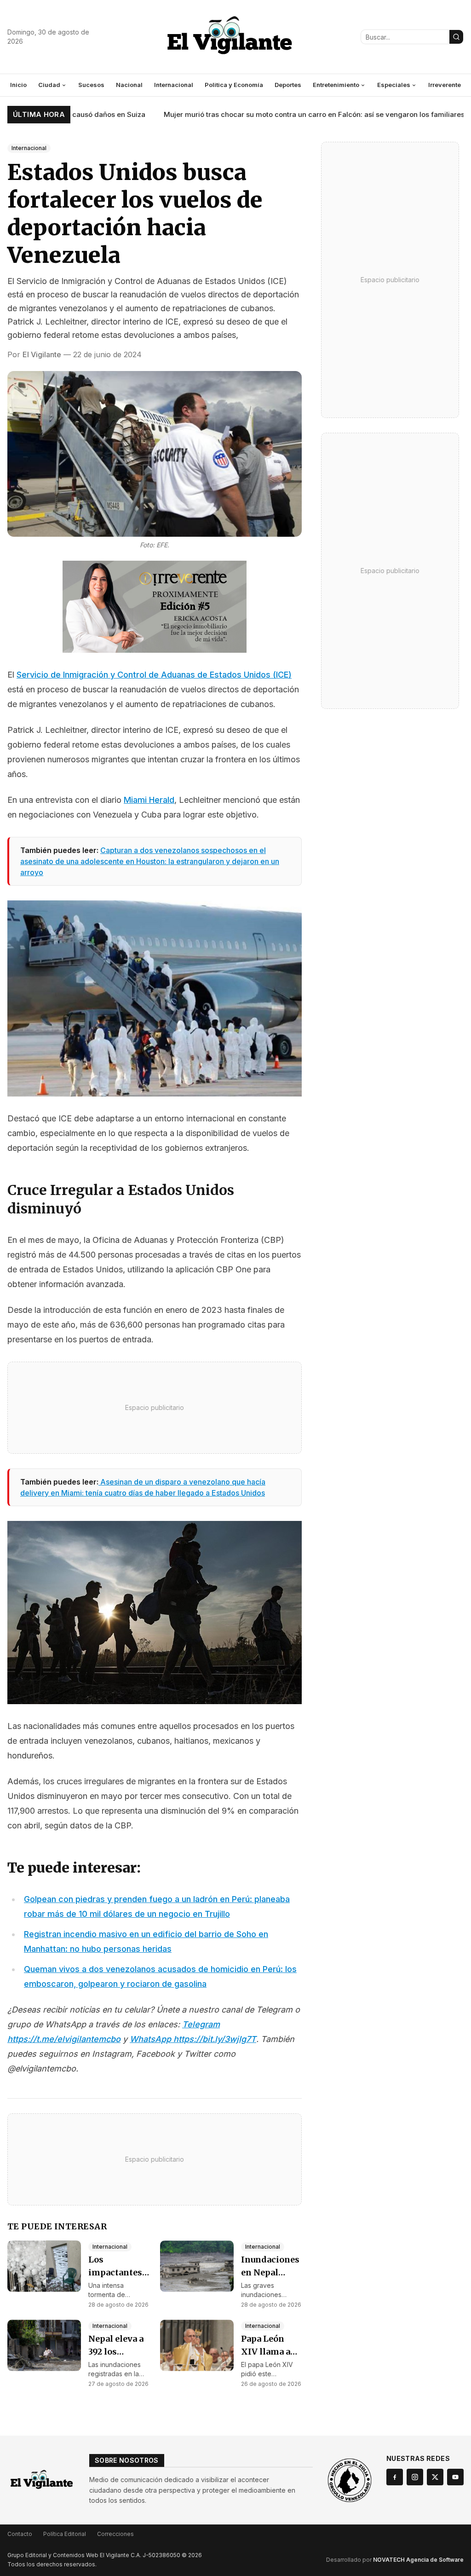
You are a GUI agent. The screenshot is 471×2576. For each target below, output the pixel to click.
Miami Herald (149, 800)
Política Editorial (65, 2534)
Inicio (18, 85)
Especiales (394, 85)
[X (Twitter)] (435, 2477)
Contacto (20, 2534)
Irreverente (445, 85)
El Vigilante (42, 354)
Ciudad (49, 85)
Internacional (174, 85)
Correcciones (115, 2534)
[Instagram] (415, 2477)
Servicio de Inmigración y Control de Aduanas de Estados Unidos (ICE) (154, 675)
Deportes (288, 85)
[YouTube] (455, 2477)
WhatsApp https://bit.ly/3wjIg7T (193, 2039)
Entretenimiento (336, 85)
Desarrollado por (395, 2560)
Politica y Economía (234, 85)
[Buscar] (456, 37)
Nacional (129, 85)
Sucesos (91, 85)
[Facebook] (395, 2477)
